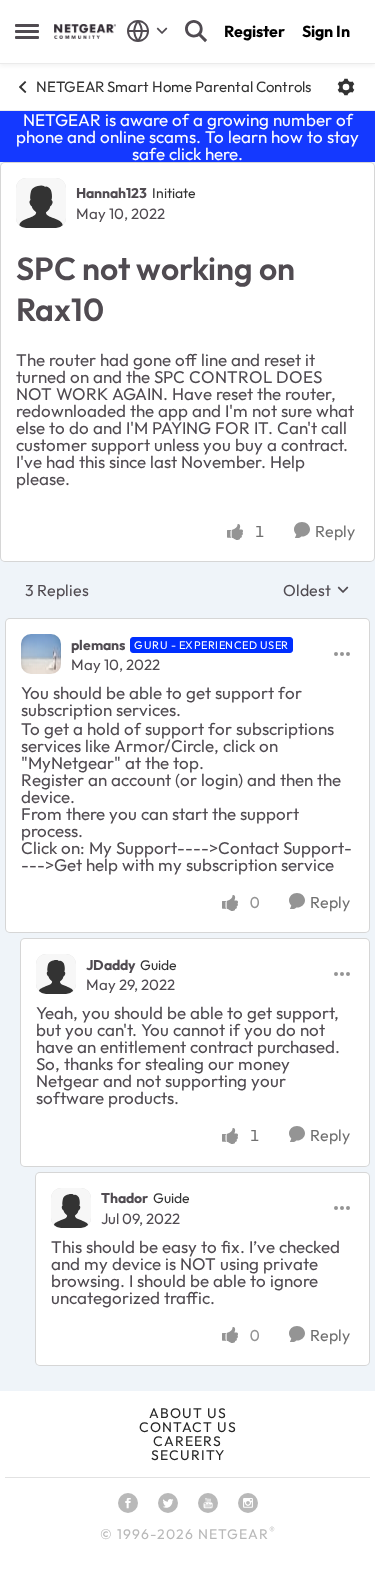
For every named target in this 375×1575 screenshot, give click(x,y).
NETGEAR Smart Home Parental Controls (173, 86)
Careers (187, 1441)
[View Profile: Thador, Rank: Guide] (71, 1208)
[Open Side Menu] (27, 31)
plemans (98, 645)
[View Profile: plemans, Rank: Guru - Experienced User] (41, 654)
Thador (124, 1198)
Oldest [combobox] (316, 590)
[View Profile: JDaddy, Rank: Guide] (56, 974)
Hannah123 (111, 193)
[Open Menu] (346, 87)
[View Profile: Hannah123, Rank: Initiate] (41, 203)
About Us (188, 1413)
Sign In (326, 31)
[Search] (196, 31)
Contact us (188, 1427)
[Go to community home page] (85, 31)
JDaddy (110, 965)
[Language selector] (147, 31)
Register (254, 31)
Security (188, 1455)
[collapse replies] (187, 628)
